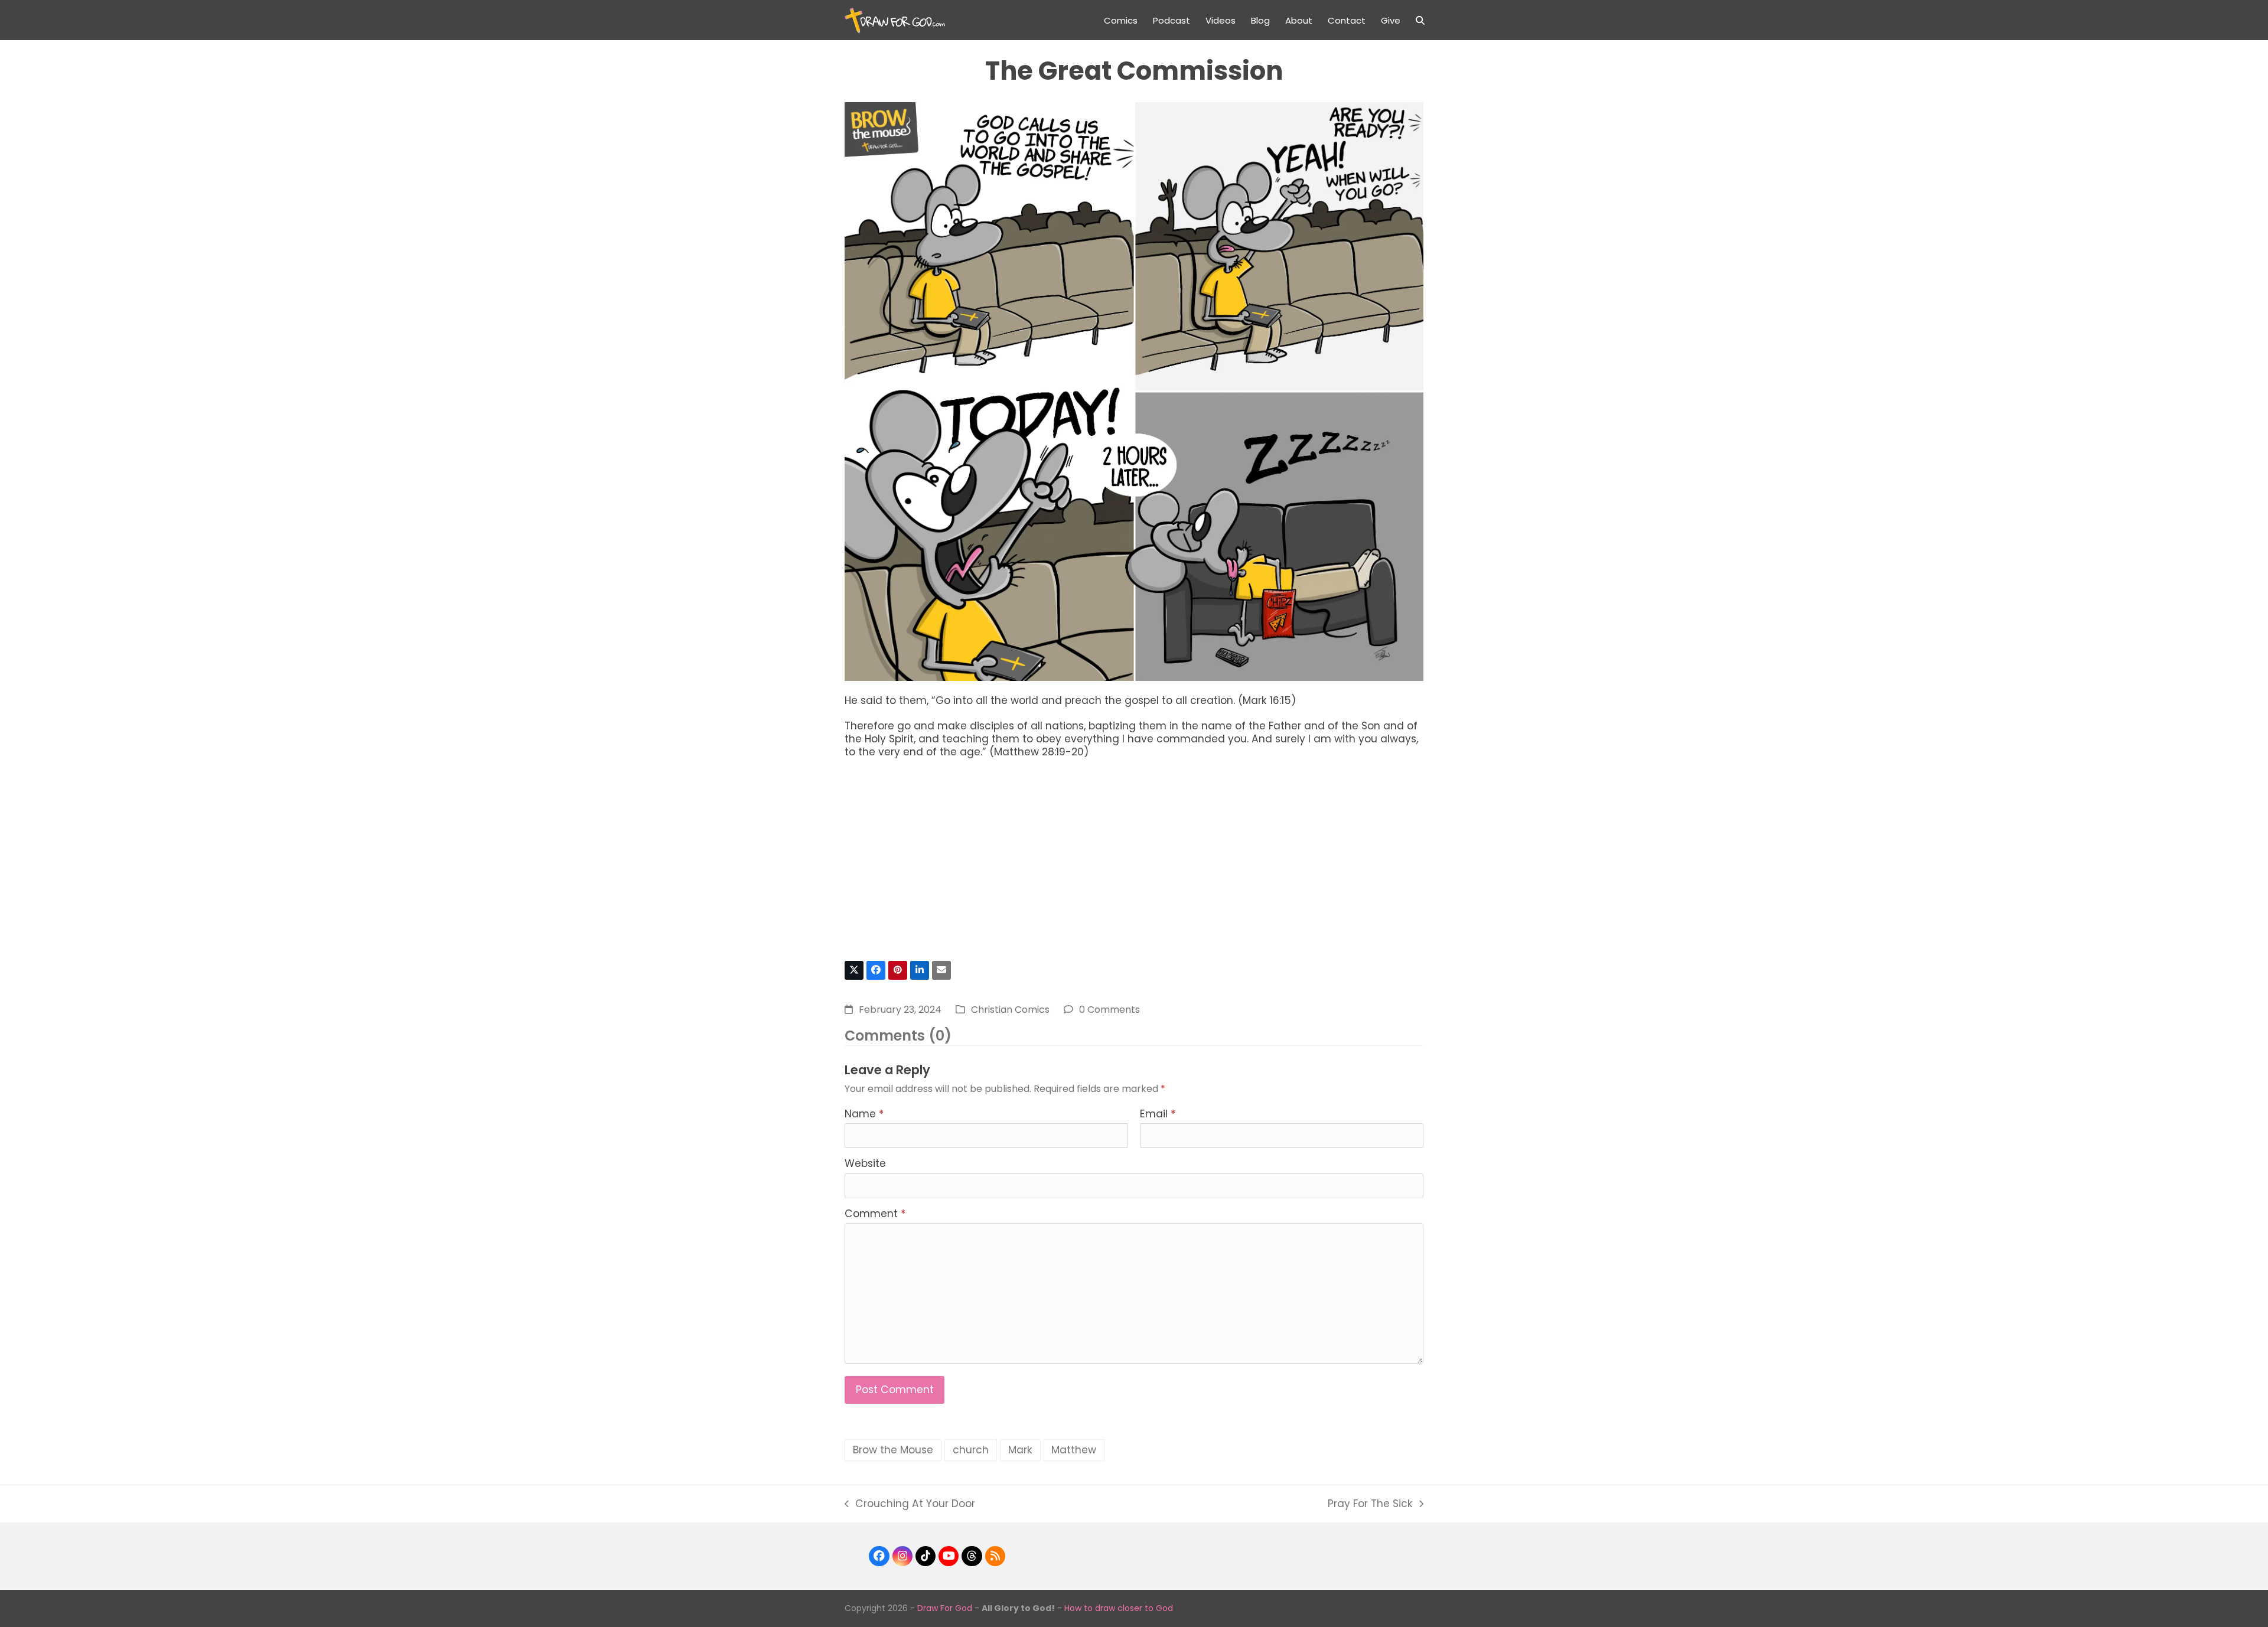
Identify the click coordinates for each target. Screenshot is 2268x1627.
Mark (1020, 1450)
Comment (875, 1214)
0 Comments (1109, 1010)
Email (1158, 1114)
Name (864, 1114)
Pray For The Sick (1370, 1504)
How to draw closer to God (1119, 1608)
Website (865, 1163)
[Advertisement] (1134, 865)
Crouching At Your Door (910, 1504)
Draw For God (945, 1608)
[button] (1420, 20)
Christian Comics (1010, 1010)
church (971, 1450)
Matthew (1074, 1450)
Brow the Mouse (893, 1450)
